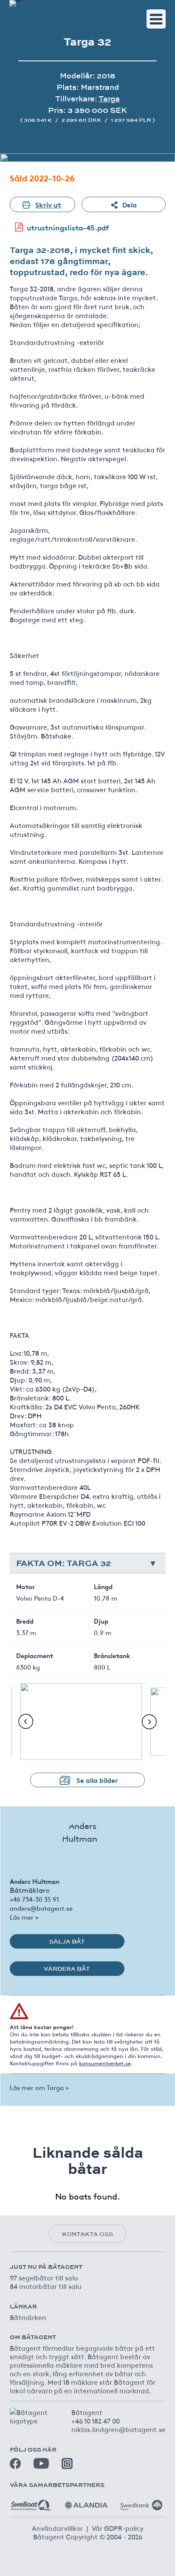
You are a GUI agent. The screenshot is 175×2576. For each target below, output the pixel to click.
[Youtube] (41, 2463)
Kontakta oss (87, 2234)
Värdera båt (67, 1969)
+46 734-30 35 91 (34, 1899)
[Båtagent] (15, 3)
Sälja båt (67, 1941)
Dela (130, 204)
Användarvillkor (57, 2528)
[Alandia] (86, 2502)
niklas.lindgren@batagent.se (119, 2429)
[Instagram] (67, 2464)
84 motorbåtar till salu (46, 2286)
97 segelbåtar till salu (44, 2277)
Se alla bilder (97, 1780)
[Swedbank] (141, 2502)
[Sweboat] (31, 2502)
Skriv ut (48, 204)
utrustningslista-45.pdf (68, 227)
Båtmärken (28, 2317)
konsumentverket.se (105, 2063)
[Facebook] (15, 2464)
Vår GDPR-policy (118, 2528)
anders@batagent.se (41, 1908)
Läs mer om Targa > (39, 2087)
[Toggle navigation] (156, 19)
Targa (109, 99)
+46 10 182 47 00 (96, 2421)
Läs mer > (24, 1917)
